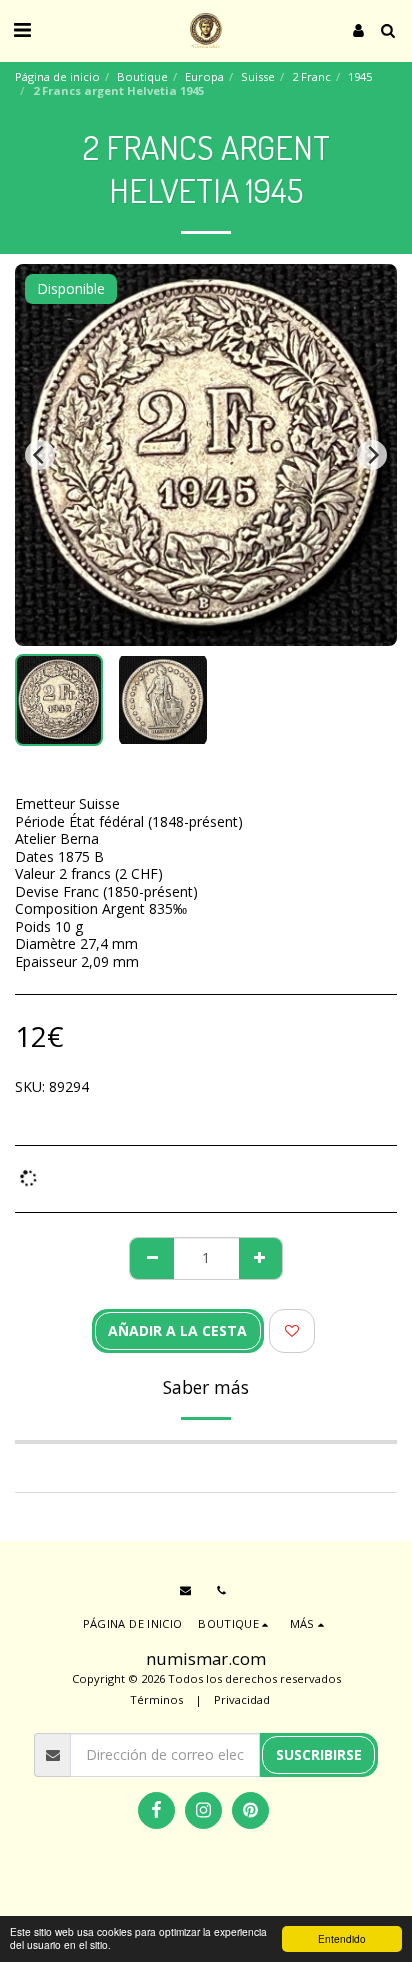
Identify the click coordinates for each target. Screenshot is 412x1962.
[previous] (40, 455)
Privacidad (242, 1699)
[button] (22, 29)
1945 (360, 76)
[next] (372, 455)
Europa (204, 76)
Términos (156, 1699)
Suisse (258, 76)
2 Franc (311, 76)
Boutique (142, 76)
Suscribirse (319, 1754)
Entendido (342, 1938)
